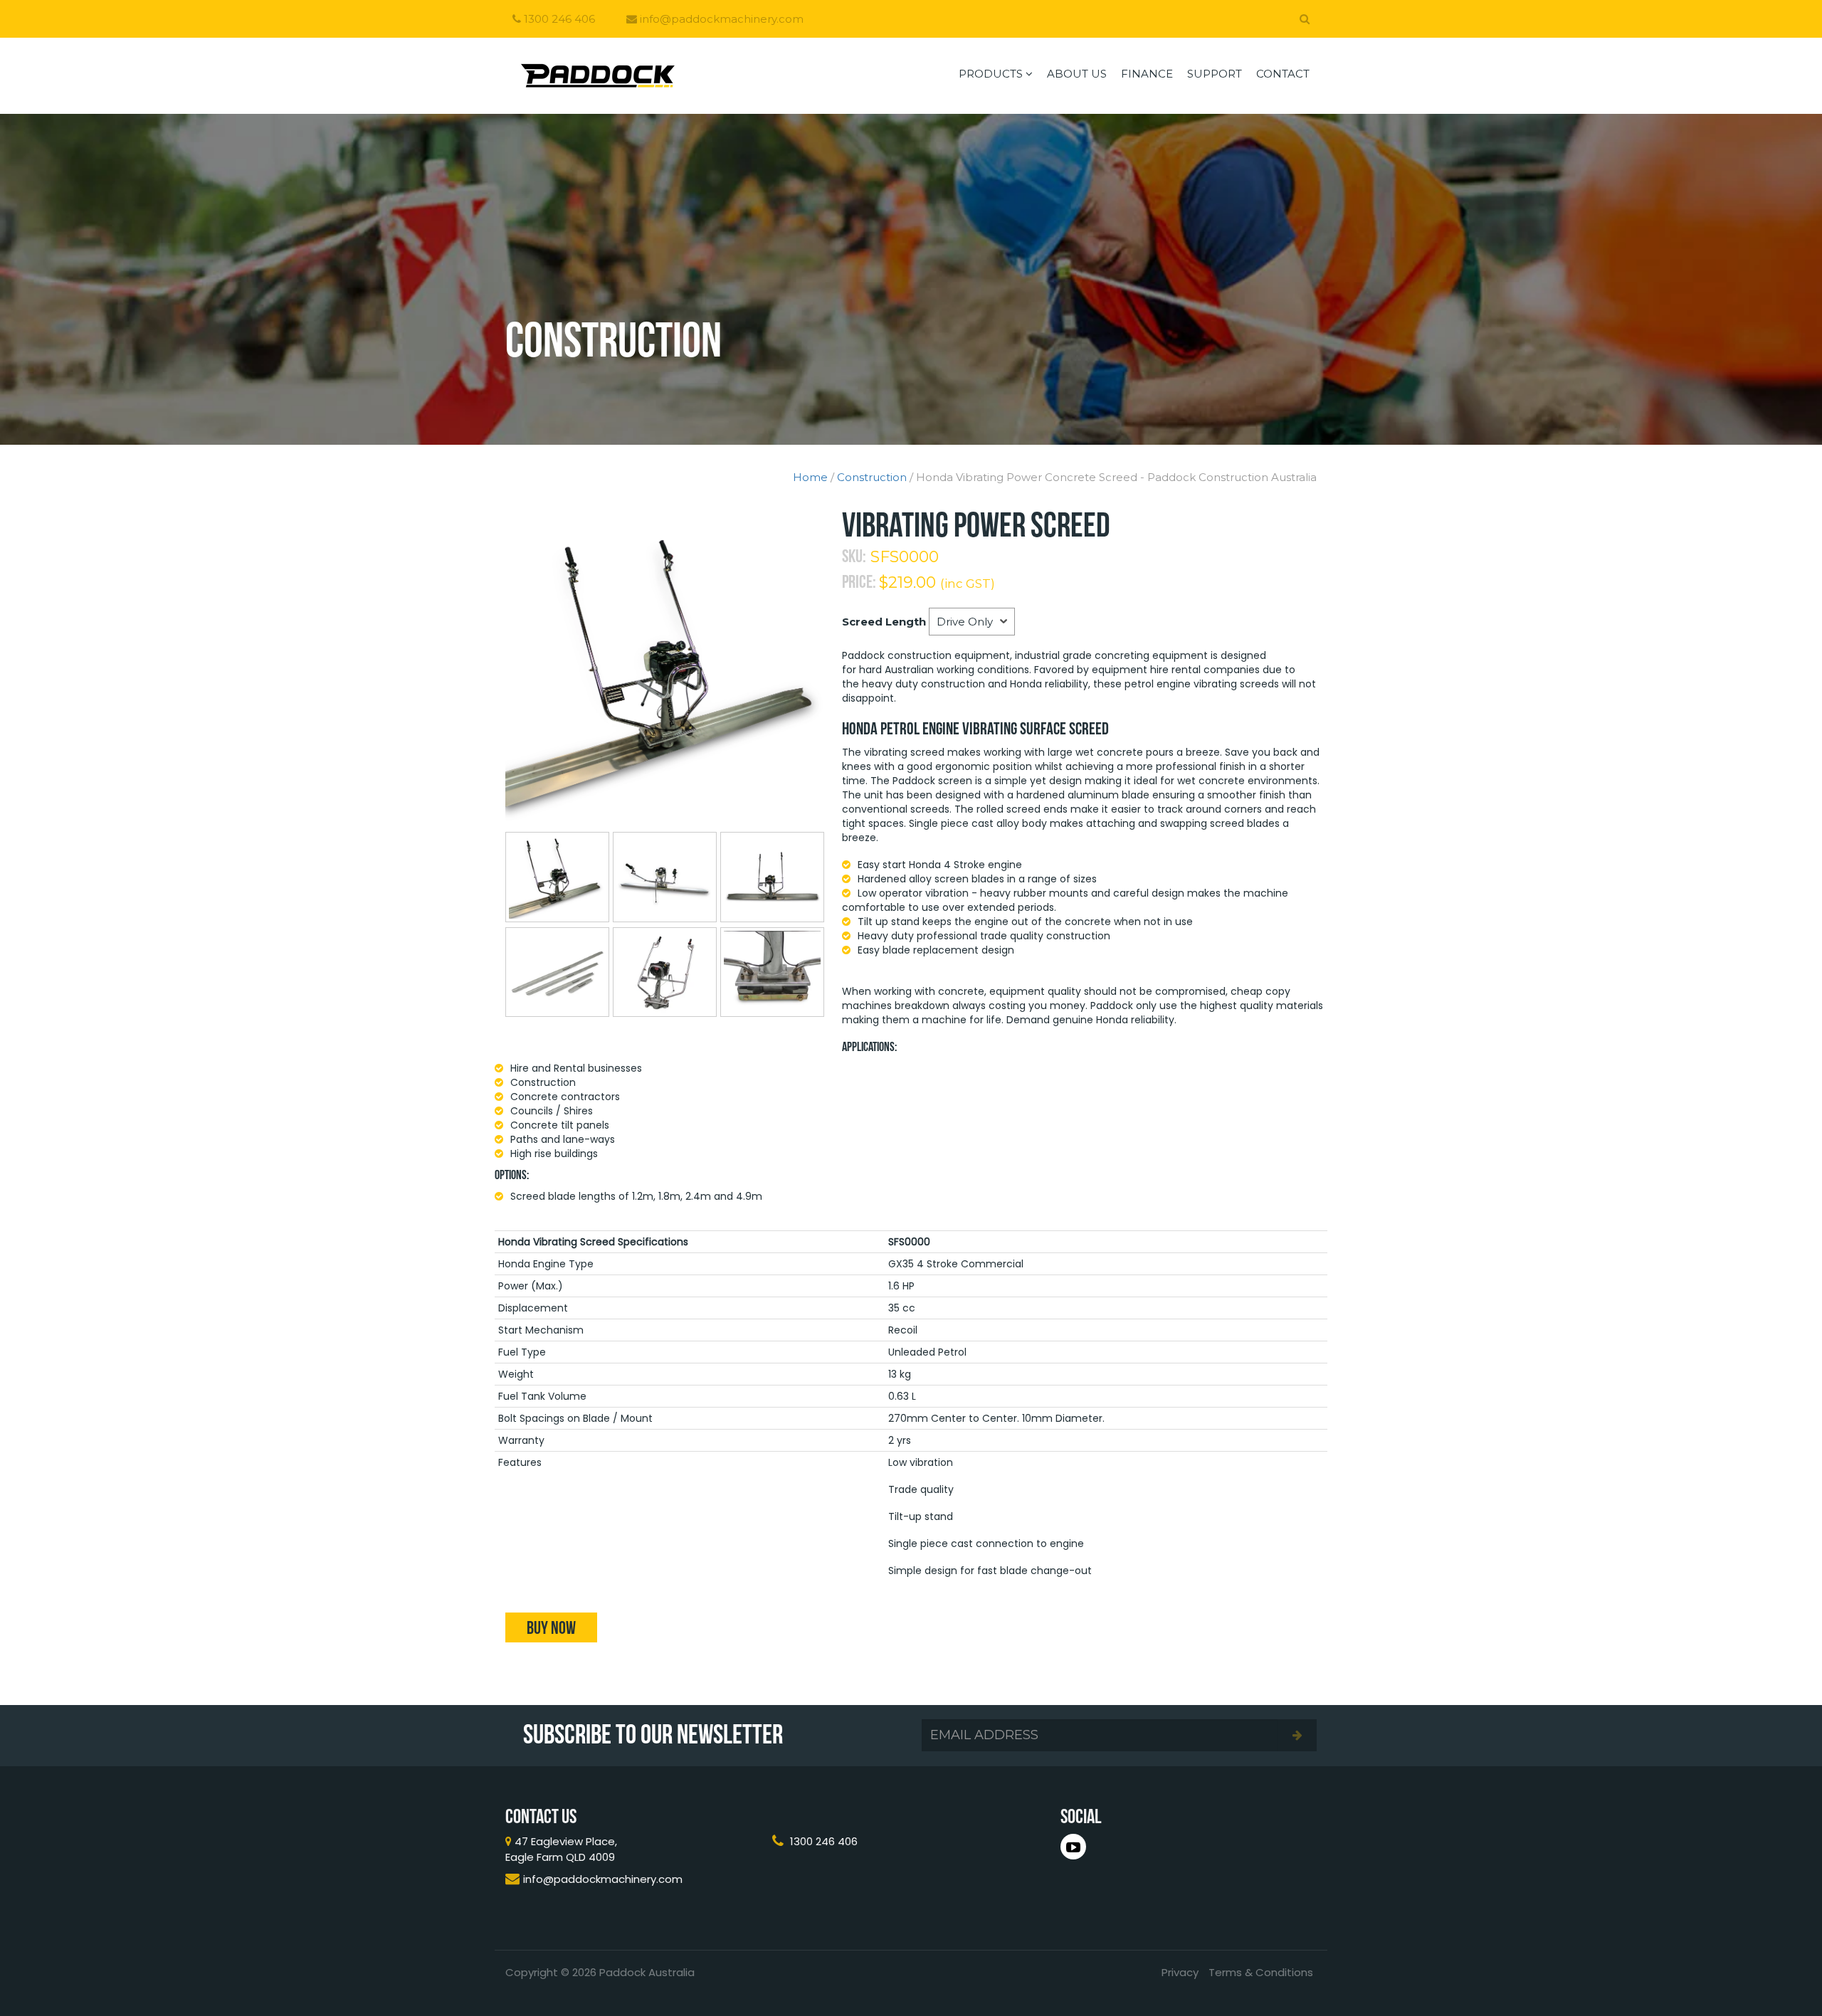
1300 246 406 (558, 19)
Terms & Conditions (1261, 1972)
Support (1215, 74)
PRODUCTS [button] (992, 74)
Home (810, 477)
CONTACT (1283, 74)
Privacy (1180, 1972)
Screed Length (884, 622)
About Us (1077, 74)
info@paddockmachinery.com (720, 19)
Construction (872, 477)
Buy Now (551, 1627)
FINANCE (1147, 74)
